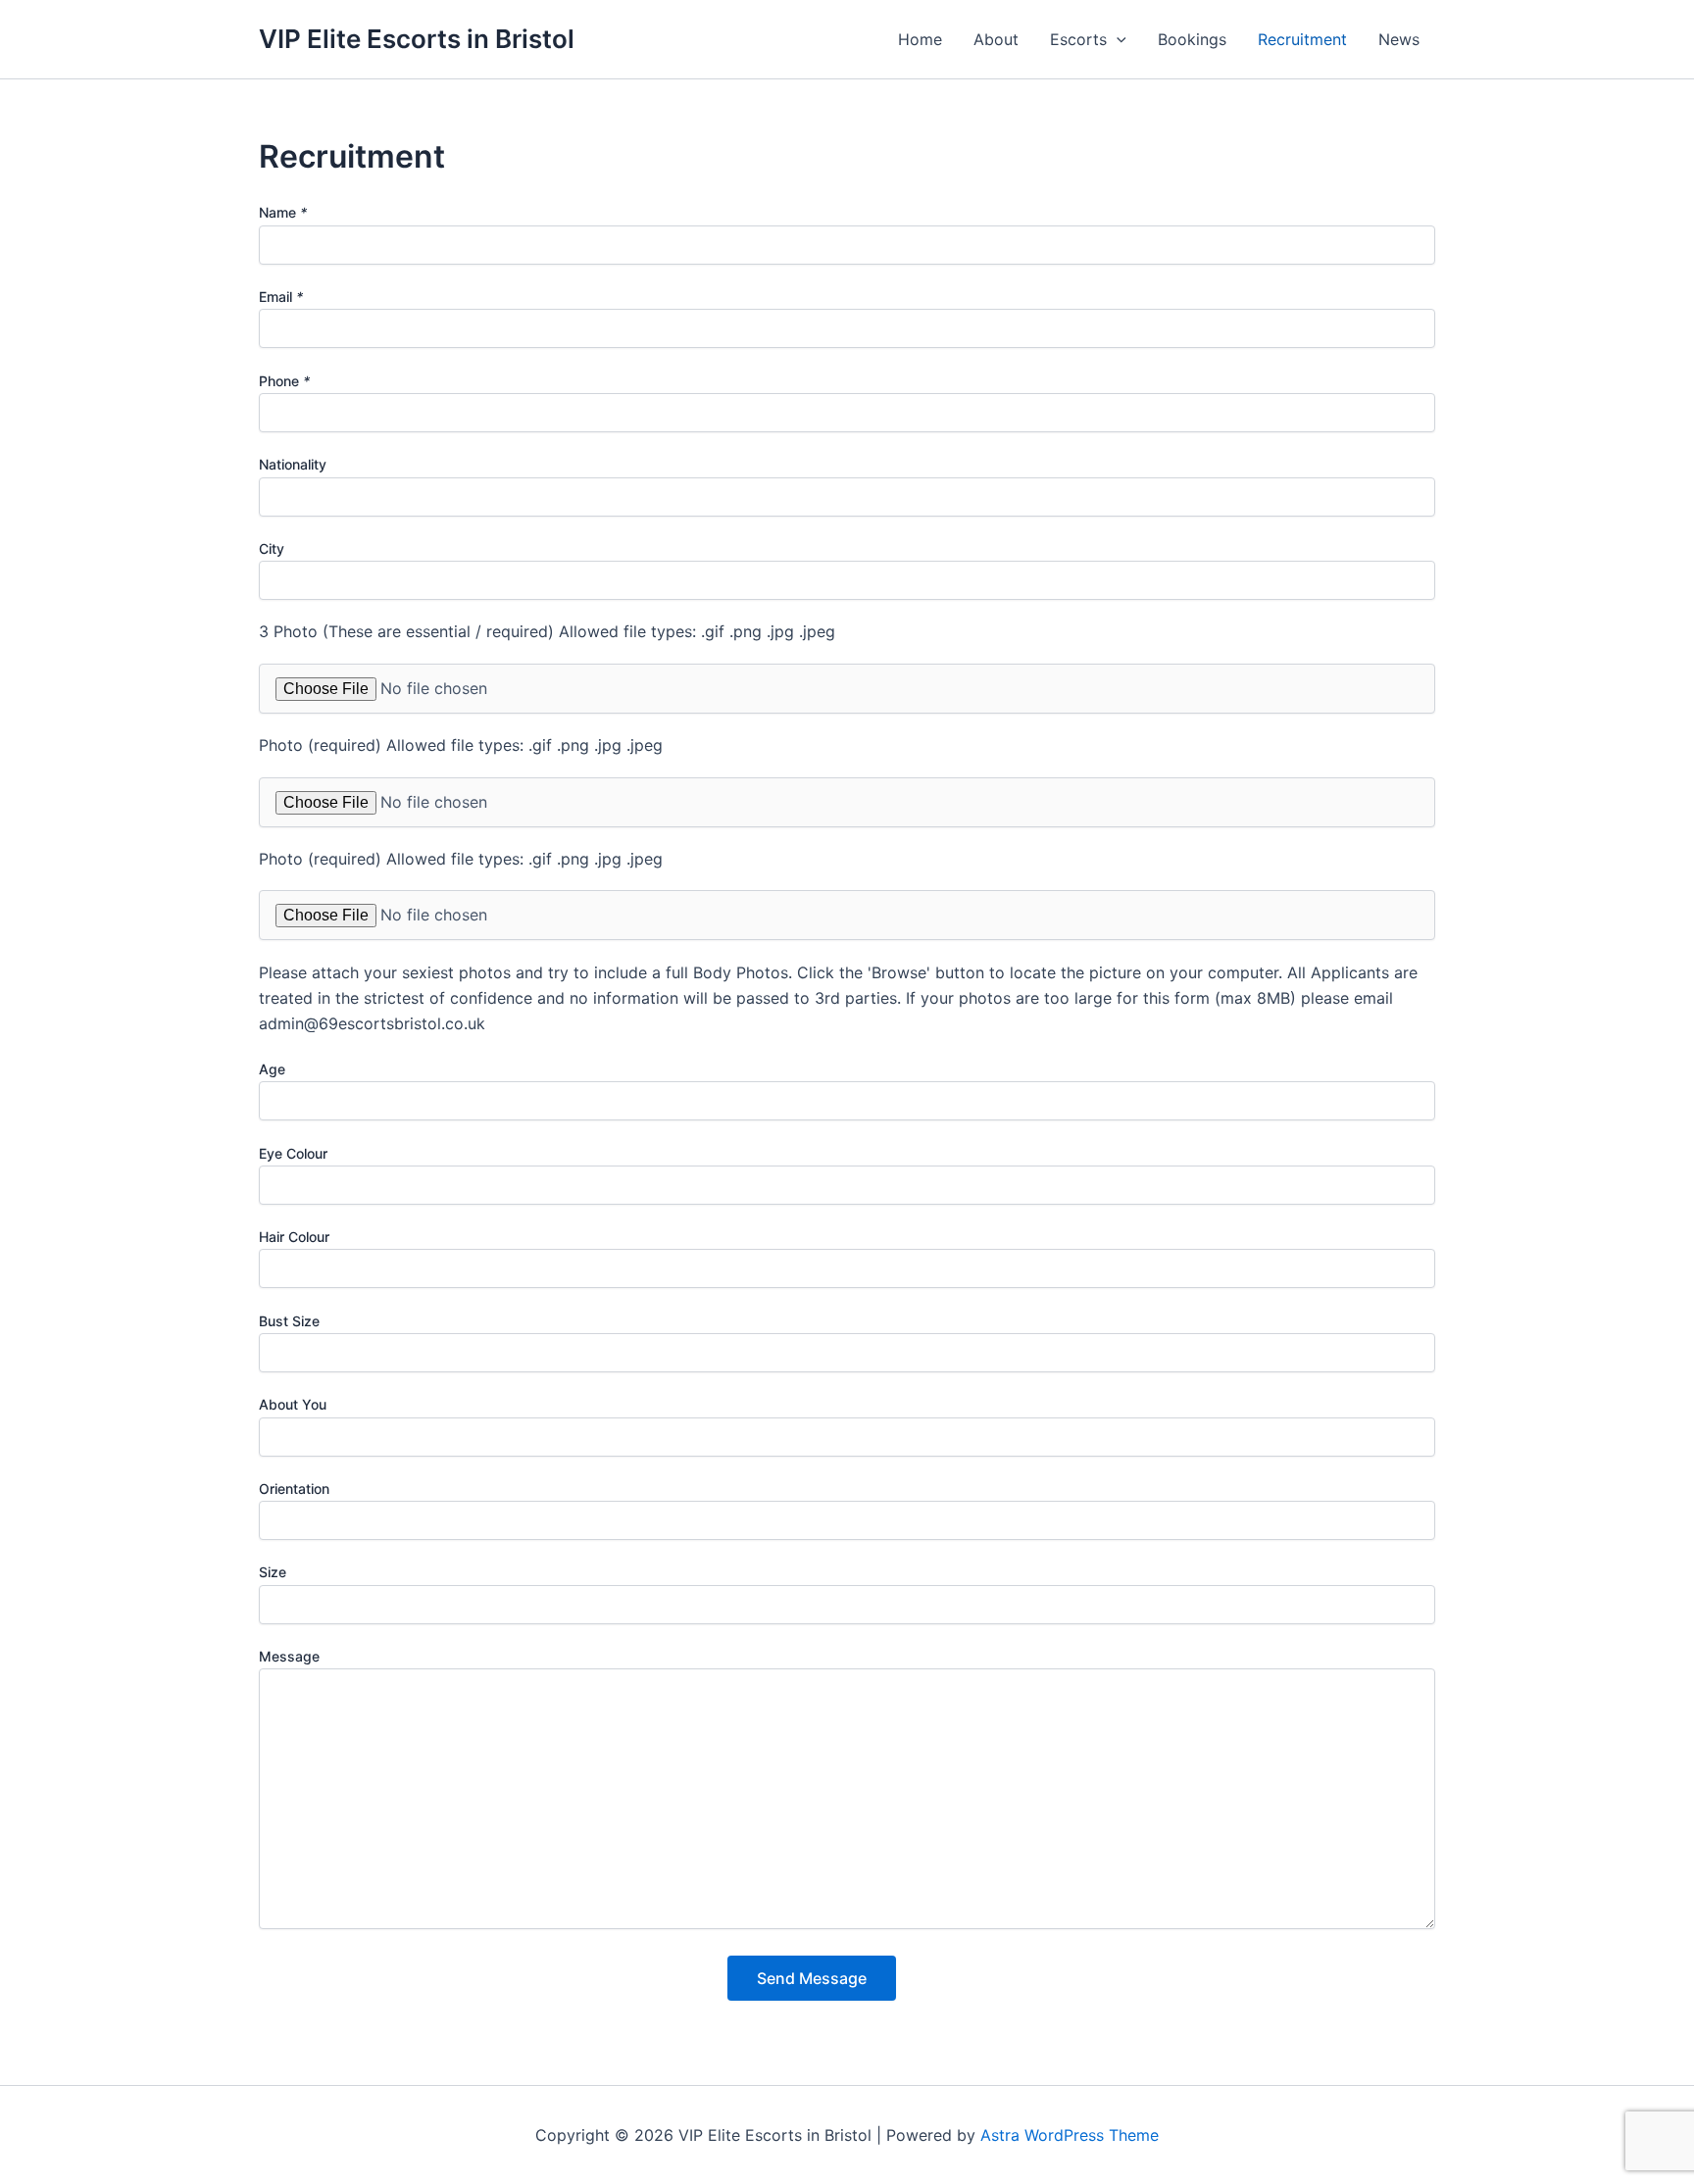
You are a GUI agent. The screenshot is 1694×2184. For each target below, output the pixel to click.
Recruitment (1302, 39)
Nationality (293, 464)
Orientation (294, 1489)
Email (281, 297)
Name (283, 212)
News (1399, 39)
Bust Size (289, 1321)
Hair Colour (294, 1237)
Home (920, 39)
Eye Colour (293, 1153)
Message (289, 1656)
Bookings (1192, 39)
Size (273, 1572)
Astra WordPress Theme (1070, 2135)
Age (272, 1069)
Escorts (1078, 39)
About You (293, 1404)
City (272, 548)
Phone (284, 381)
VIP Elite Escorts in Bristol (417, 39)
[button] (1117, 39)
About (996, 39)
